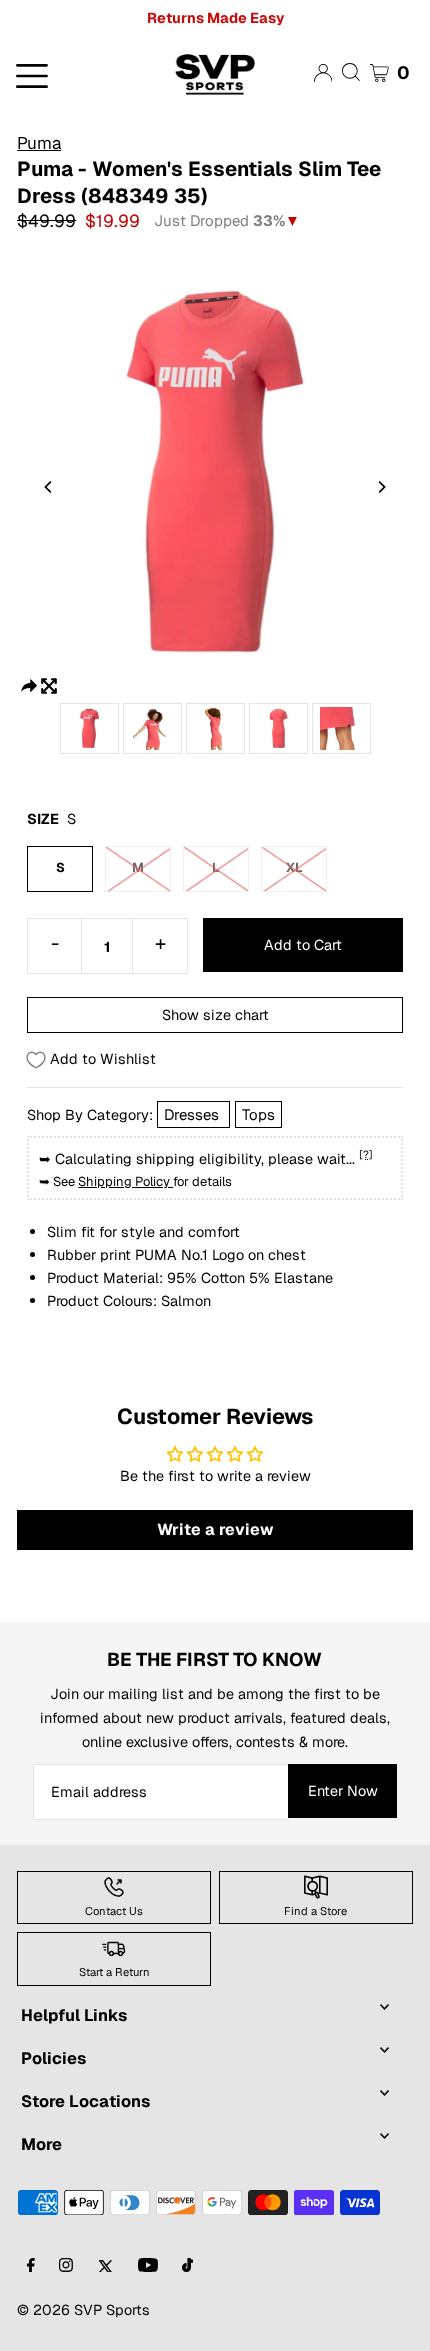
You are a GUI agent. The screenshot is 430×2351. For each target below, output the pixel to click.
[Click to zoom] (49, 684)
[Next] (381, 487)
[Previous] (49, 487)
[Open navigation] (71, 74)
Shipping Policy (125, 1181)
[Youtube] (148, 2266)
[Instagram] (66, 2266)
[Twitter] (105, 2266)
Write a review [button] (215, 1529)
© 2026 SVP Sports (83, 2309)
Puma (39, 143)
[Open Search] (351, 72)
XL (294, 867)
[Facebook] (31, 2266)
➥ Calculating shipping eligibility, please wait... (206, 1157)
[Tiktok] (187, 2266)
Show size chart (215, 1014)
